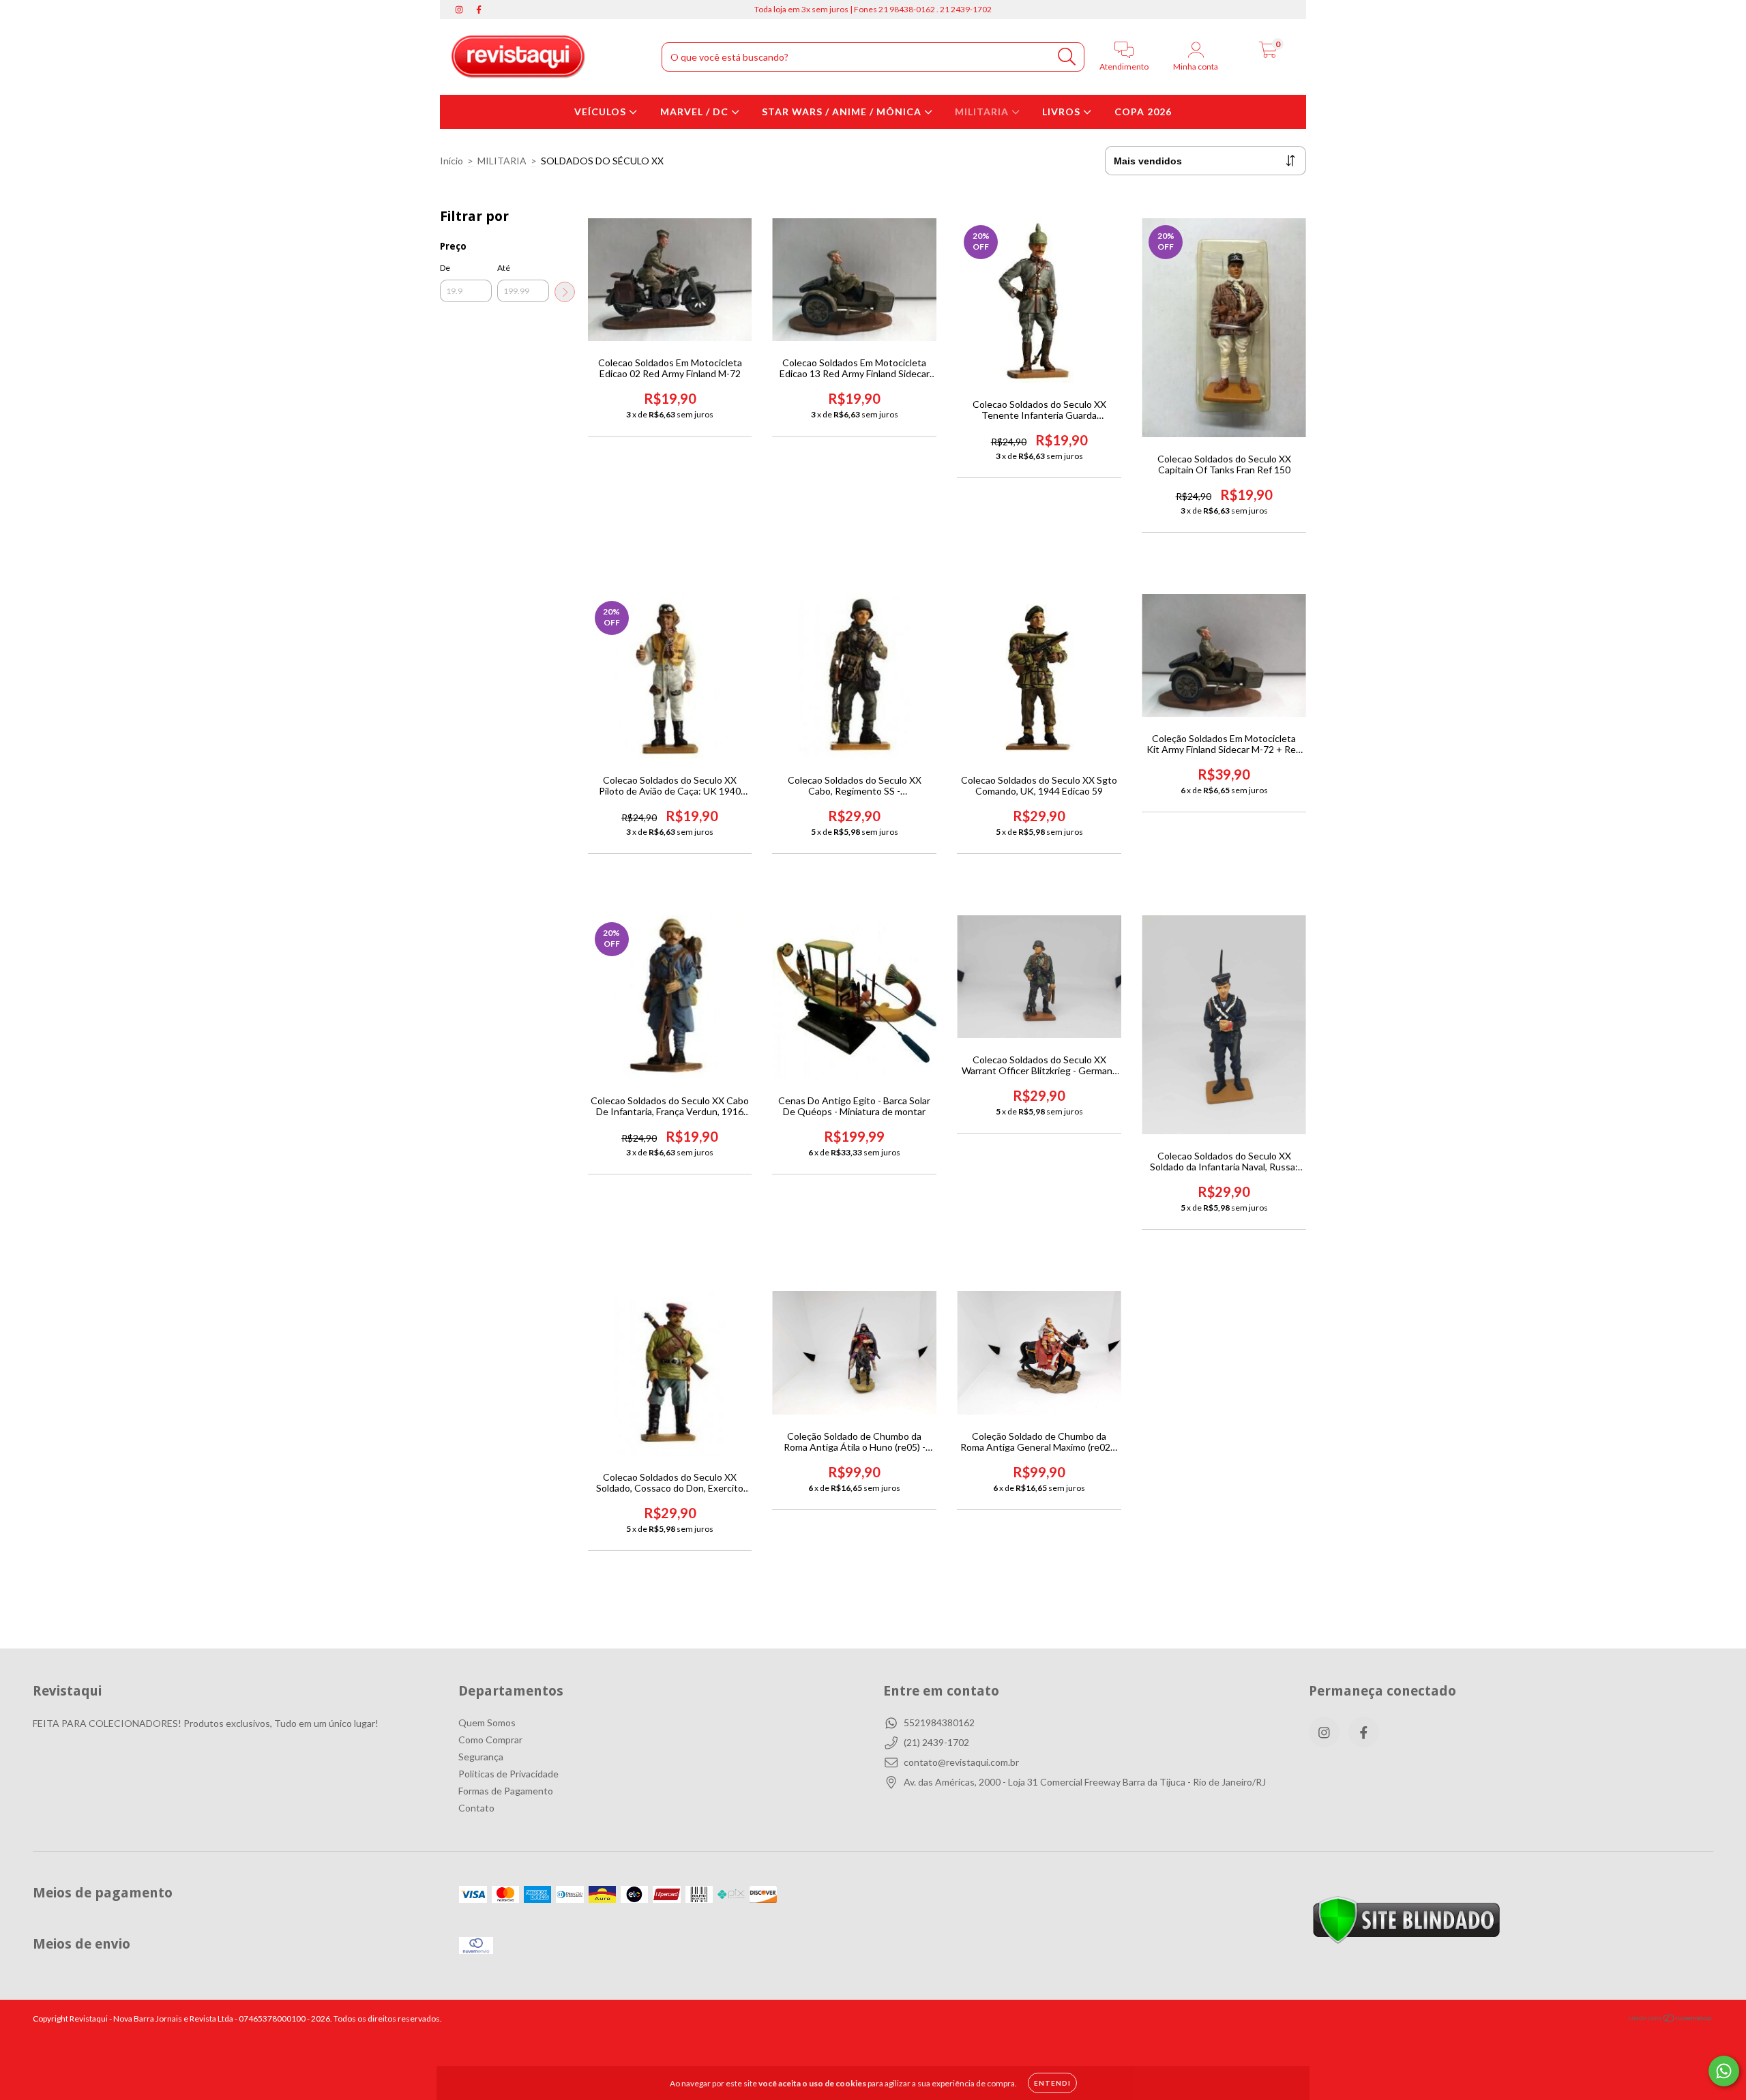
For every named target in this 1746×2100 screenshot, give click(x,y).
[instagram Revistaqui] (460, 9)
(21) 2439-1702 (936, 1742)
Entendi (1052, 2083)
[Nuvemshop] (1671, 2020)
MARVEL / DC (696, 112)
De (445, 268)
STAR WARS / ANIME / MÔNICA (843, 112)
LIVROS (1063, 112)
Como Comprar (490, 1740)
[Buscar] (1067, 57)
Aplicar (565, 292)
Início (452, 161)
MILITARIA (983, 112)
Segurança (481, 1757)
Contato (476, 1808)
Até (504, 268)
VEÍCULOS (602, 112)
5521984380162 (939, 1722)
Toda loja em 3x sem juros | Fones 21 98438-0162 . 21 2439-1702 (873, 9)
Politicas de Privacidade (508, 1774)
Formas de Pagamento (506, 1791)
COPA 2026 (1143, 112)
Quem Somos (487, 1722)
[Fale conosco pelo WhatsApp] (1724, 2071)
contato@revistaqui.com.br (961, 1762)
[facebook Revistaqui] (479, 9)
